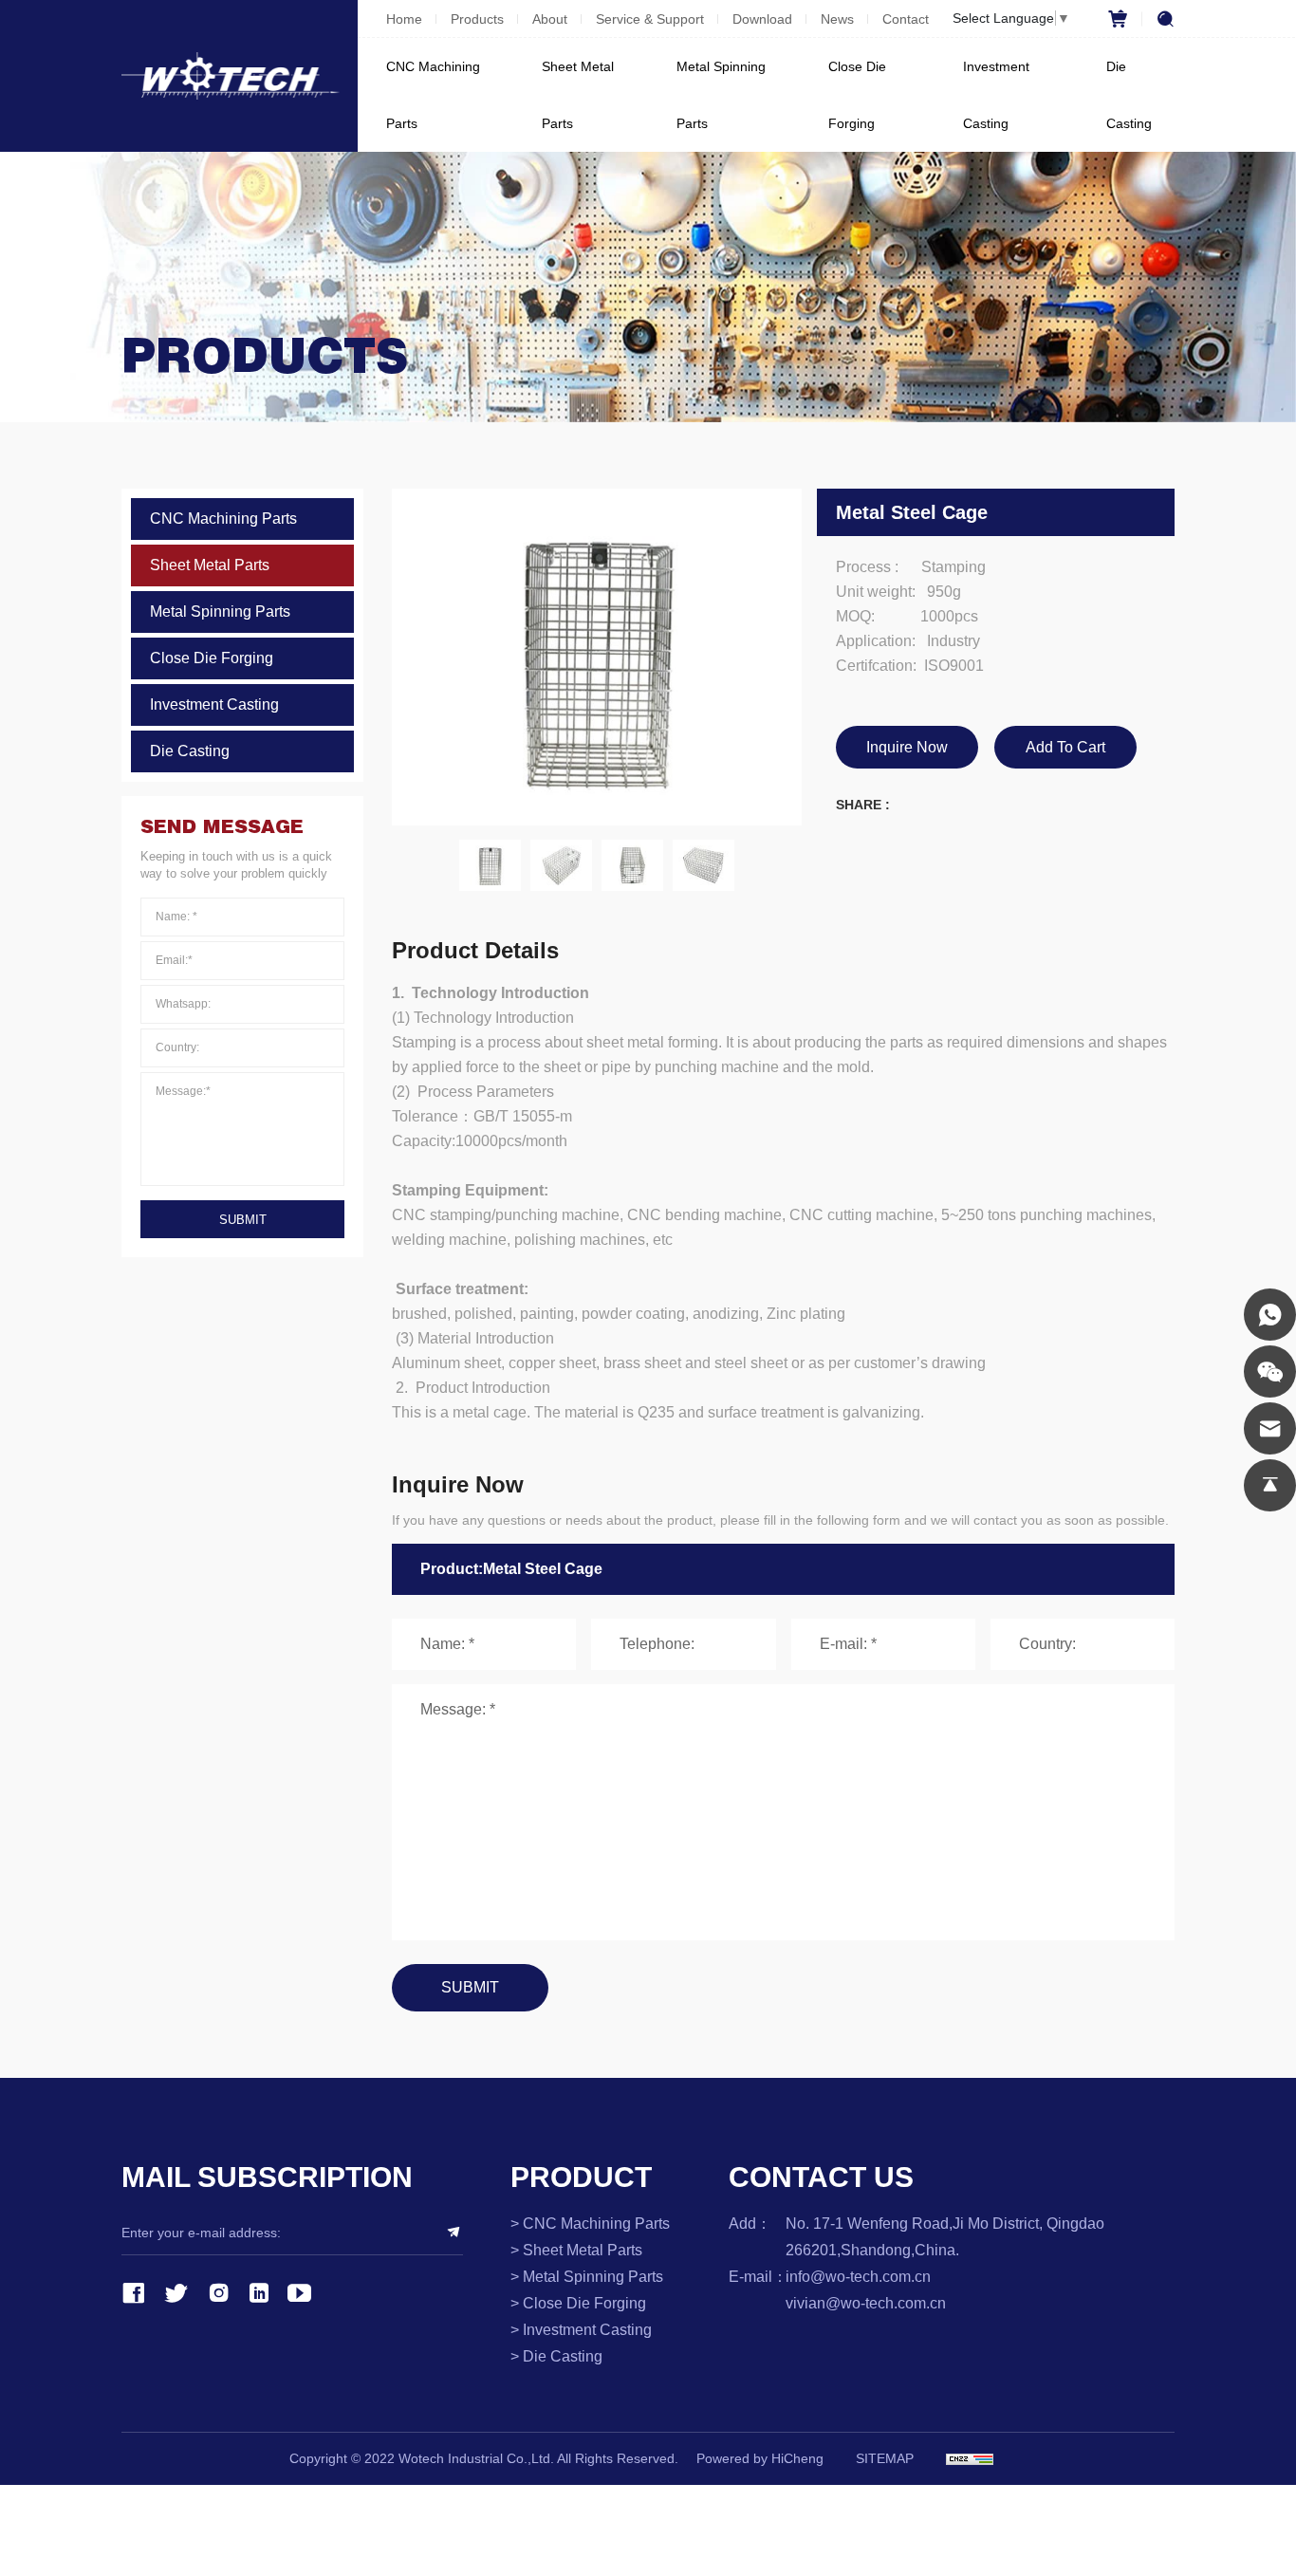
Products (477, 19)
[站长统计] (970, 2459)
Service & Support (650, 19)
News (837, 19)
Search (1158, 19)
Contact (906, 19)
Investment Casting (996, 95)
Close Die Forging (857, 95)
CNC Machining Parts (433, 95)
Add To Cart (1065, 747)
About (550, 19)
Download (762, 19)
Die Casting (1129, 95)
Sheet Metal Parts (578, 95)
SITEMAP (885, 2458)
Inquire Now (907, 747)
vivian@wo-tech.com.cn (866, 2303)
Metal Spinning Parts (721, 95)
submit (243, 1220)
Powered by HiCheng (760, 2458)
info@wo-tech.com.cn (858, 2277)
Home (404, 19)
